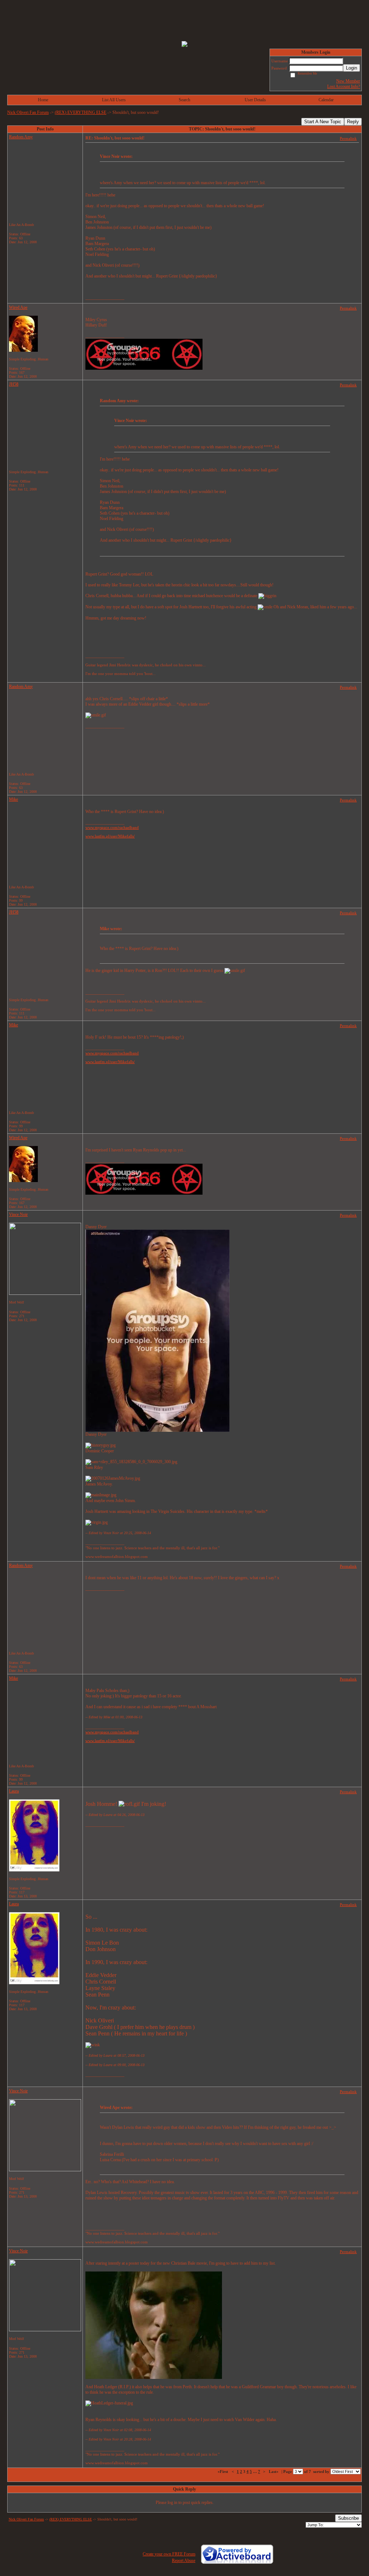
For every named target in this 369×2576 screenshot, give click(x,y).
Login (352, 68)
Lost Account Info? (344, 86)
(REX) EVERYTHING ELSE (81, 112)
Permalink (348, 138)
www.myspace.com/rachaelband (112, 827)
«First (223, 2471)
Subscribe (348, 2518)
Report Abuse (184, 2561)
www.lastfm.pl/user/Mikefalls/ (110, 836)
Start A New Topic (323, 122)
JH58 (14, 384)
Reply (353, 122)
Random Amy (21, 137)
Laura (14, 1791)
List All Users (114, 100)
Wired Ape (18, 307)
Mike (14, 799)
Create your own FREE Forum (169, 2554)
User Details (255, 100)
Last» (274, 2471)
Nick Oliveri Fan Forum (28, 112)
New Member (348, 81)
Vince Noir (18, 1214)
